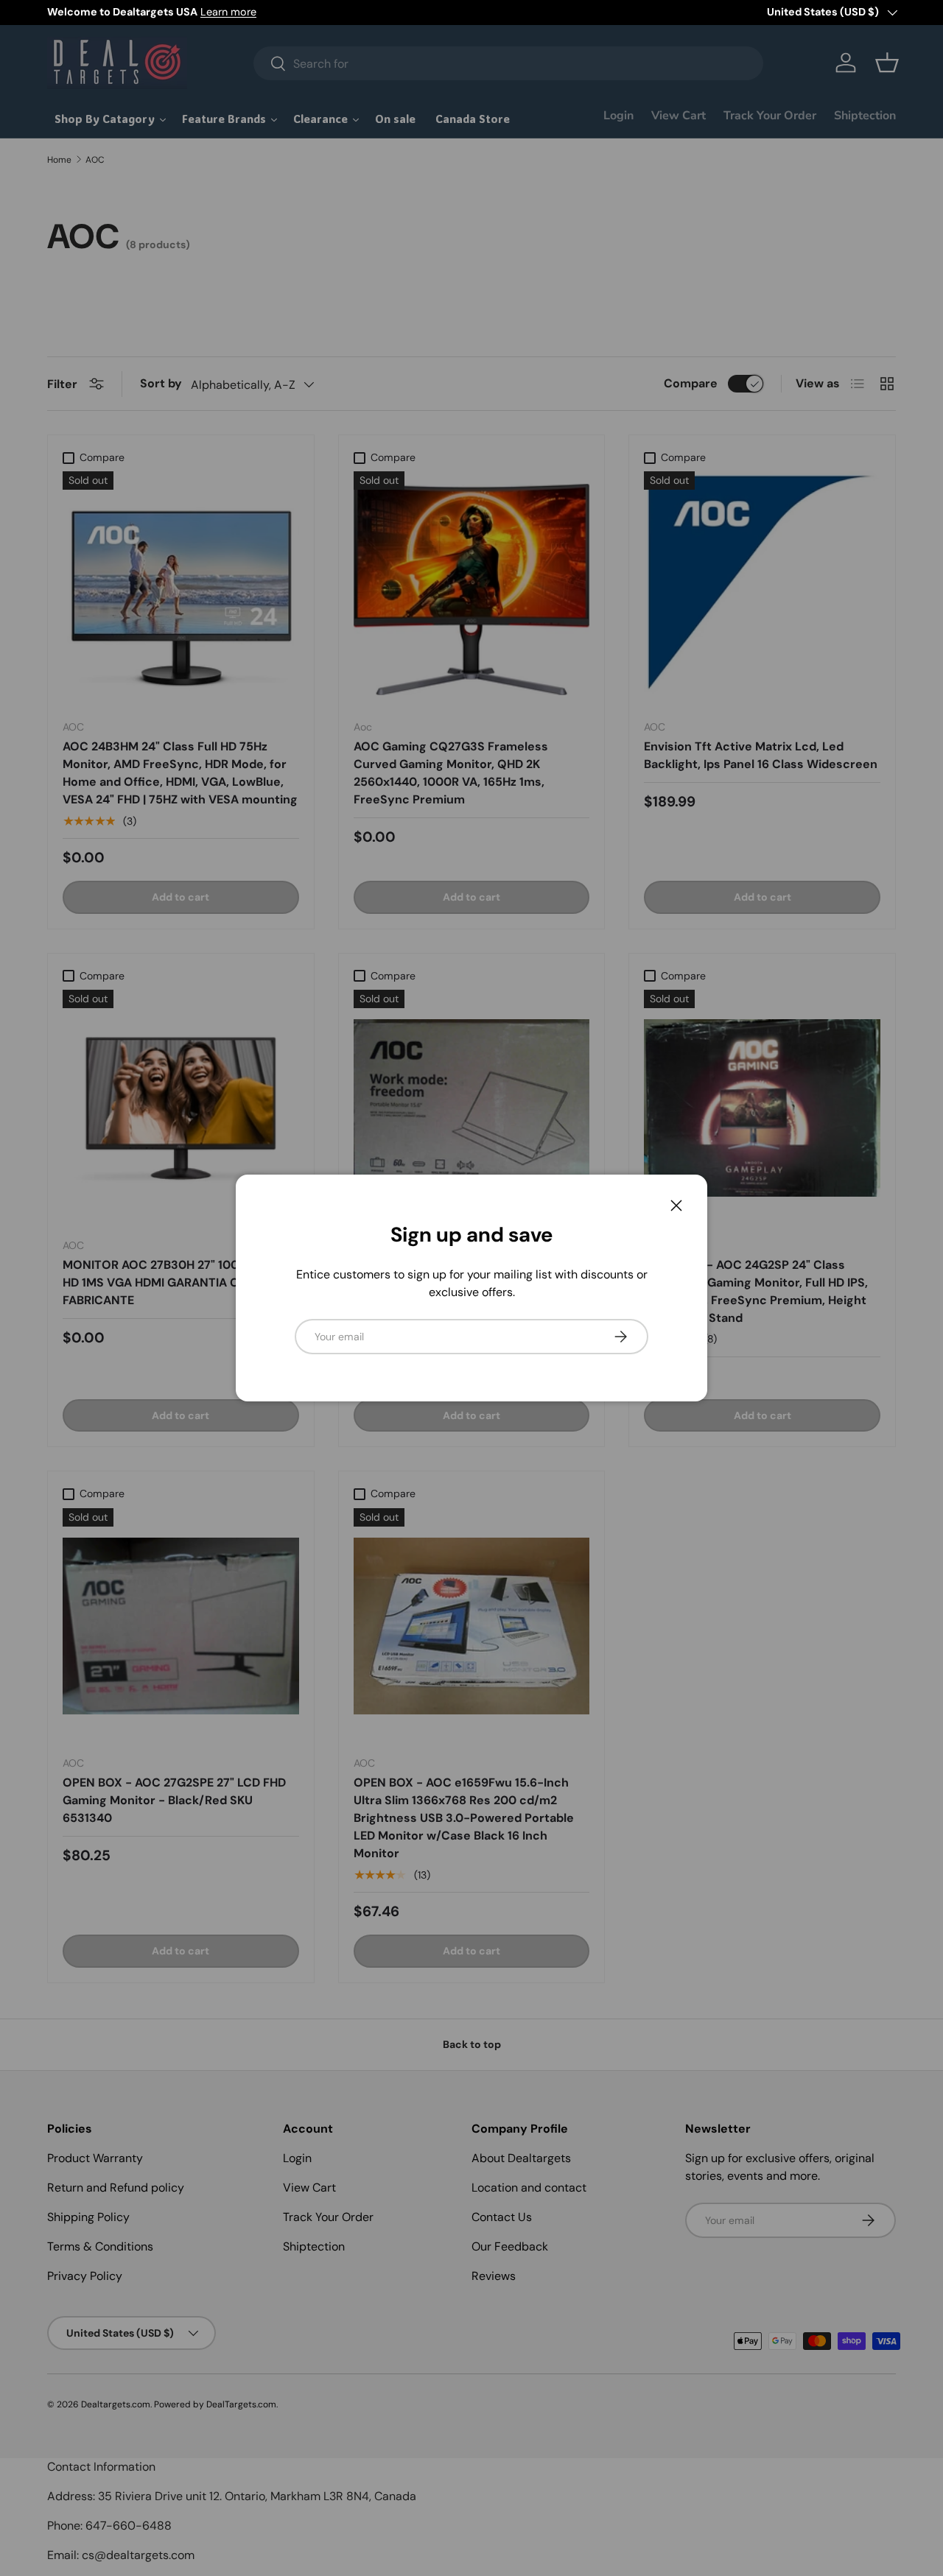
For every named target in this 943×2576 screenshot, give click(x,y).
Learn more (228, 12)
